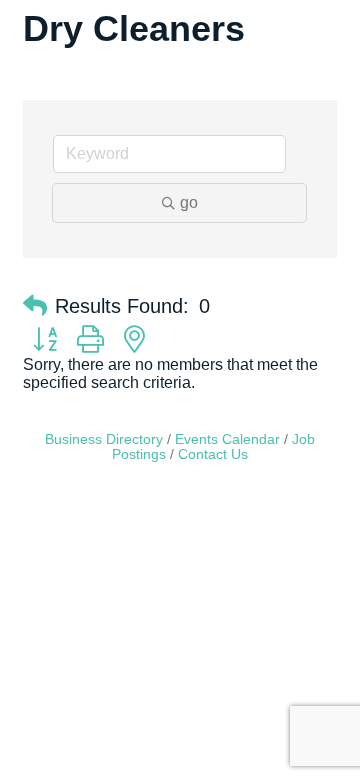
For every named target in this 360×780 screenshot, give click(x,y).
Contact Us (213, 454)
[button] (35, 306)
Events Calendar (227, 439)
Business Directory (104, 439)
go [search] (189, 202)
